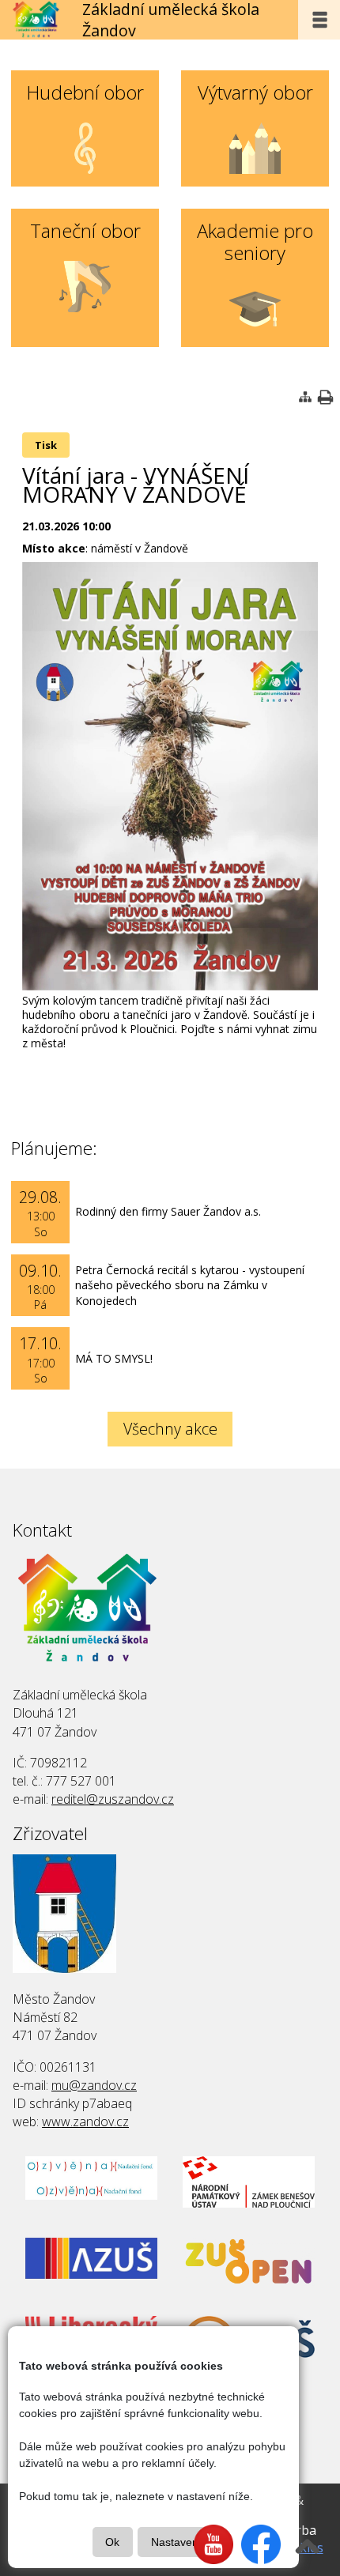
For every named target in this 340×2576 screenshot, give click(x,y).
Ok (112, 2542)
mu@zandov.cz (94, 2085)
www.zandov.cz (85, 2122)
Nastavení (176, 2542)
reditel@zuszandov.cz (113, 1799)
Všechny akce (170, 1429)
